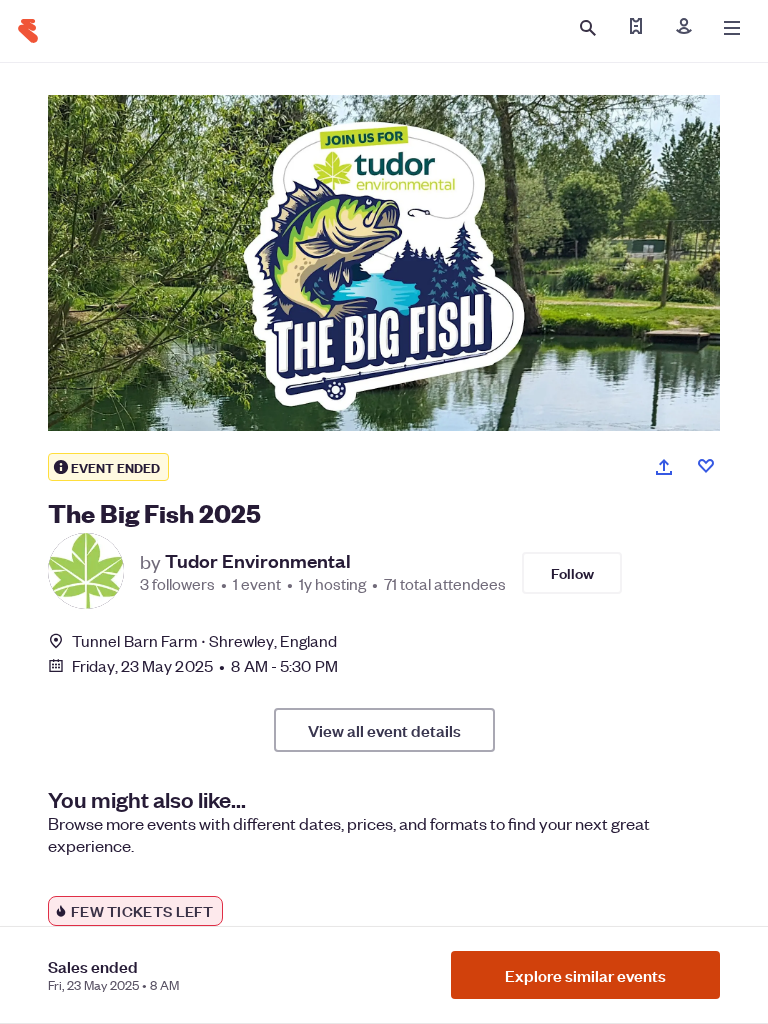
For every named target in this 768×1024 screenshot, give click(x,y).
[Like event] (706, 466)
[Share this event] (664, 467)
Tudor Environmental (258, 561)
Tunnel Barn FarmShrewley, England (204, 640)
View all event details (384, 730)
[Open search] (588, 28)
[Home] (28, 31)
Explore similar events (585, 975)
